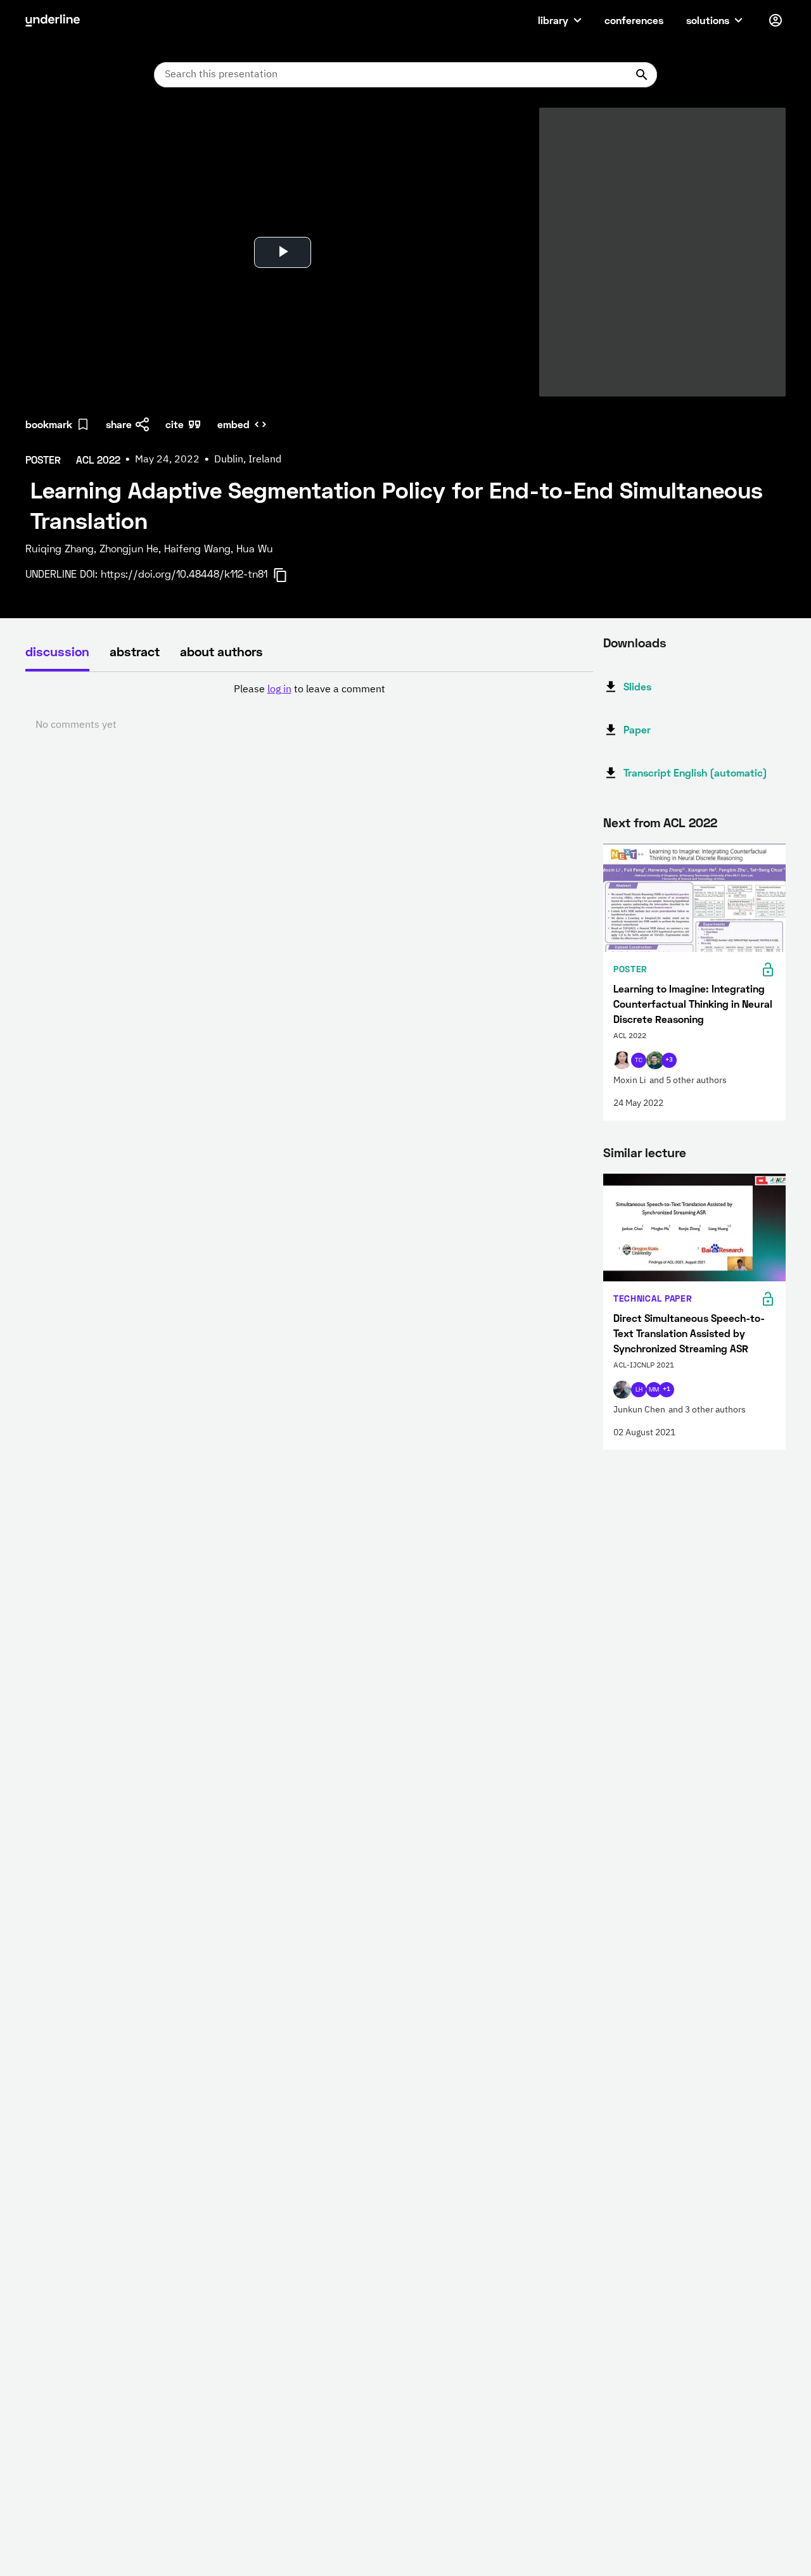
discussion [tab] (57, 651)
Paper (637, 729)
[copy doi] (288, 575)
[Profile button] (776, 20)
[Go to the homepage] (53, 20)
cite (175, 424)
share (119, 424)
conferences (634, 20)
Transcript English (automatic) (695, 772)
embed (233, 424)
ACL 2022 (690, 822)
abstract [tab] (135, 651)
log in (279, 690)
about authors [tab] (221, 651)
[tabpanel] (309, 707)
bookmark (49, 424)
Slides (637, 686)
